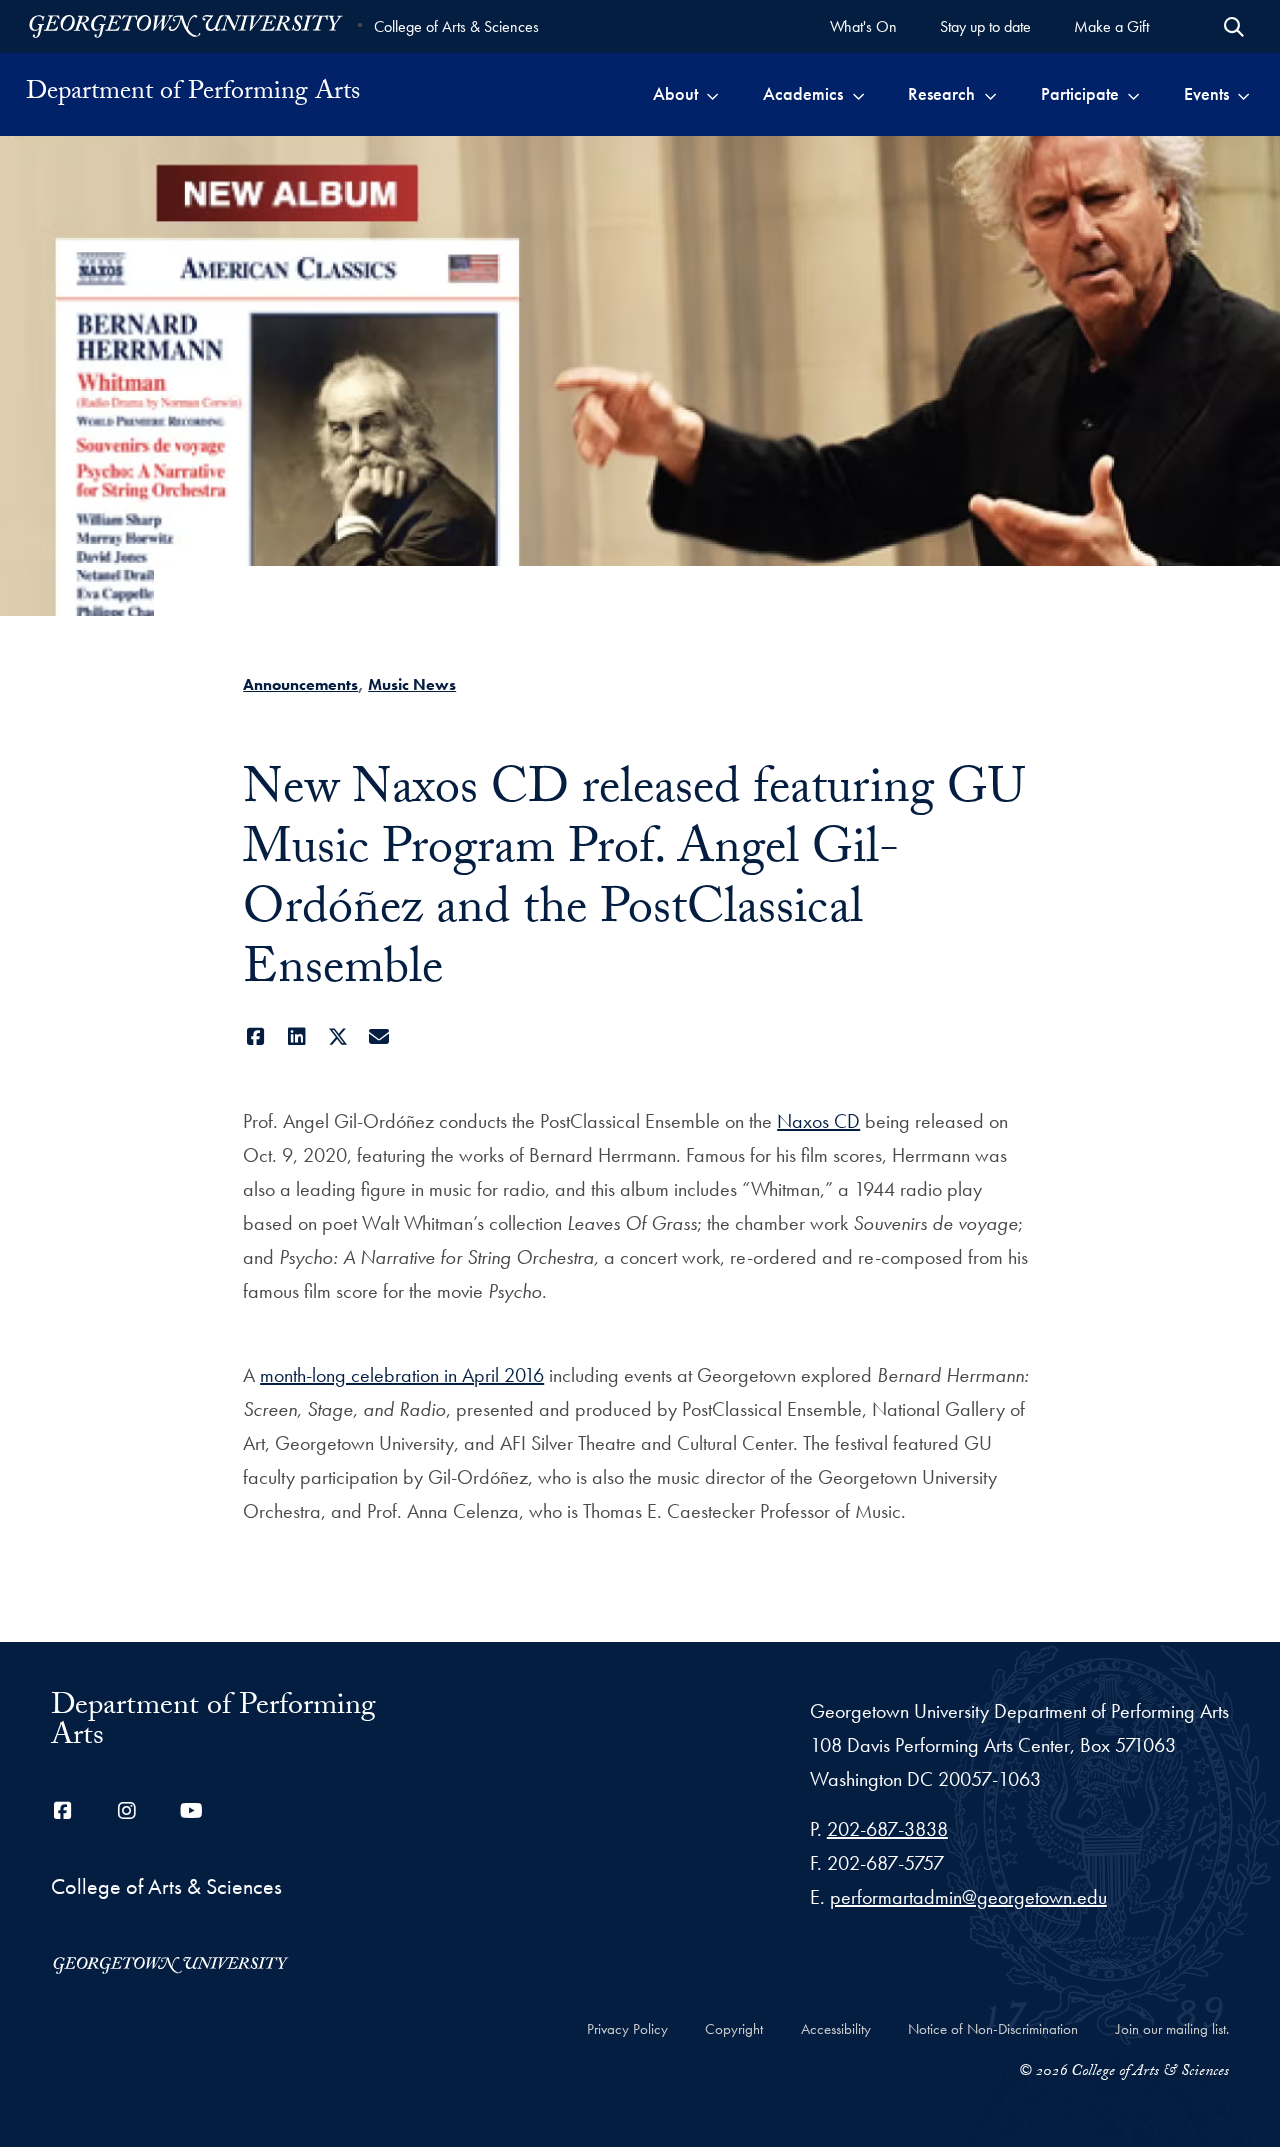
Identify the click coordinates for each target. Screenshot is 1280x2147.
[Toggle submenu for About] (712, 94)
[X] (337, 1037)
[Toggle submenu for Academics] (858, 94)
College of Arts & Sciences (456, 26)
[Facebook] (255, 1037)
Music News (412, 684)
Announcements (300, 684)
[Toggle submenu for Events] (1243, 94)
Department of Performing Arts (193, 94)
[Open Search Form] (1234, 27)
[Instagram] (127, 1811)
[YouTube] (191, 1811)
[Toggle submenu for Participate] (1133, 94)
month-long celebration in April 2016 (402, 1375)
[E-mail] (378, 1037)
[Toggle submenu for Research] (990, 94)
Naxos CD (818, 1121)
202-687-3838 (887, 1829)
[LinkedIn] (296, 1037)
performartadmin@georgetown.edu (968, 1897)
